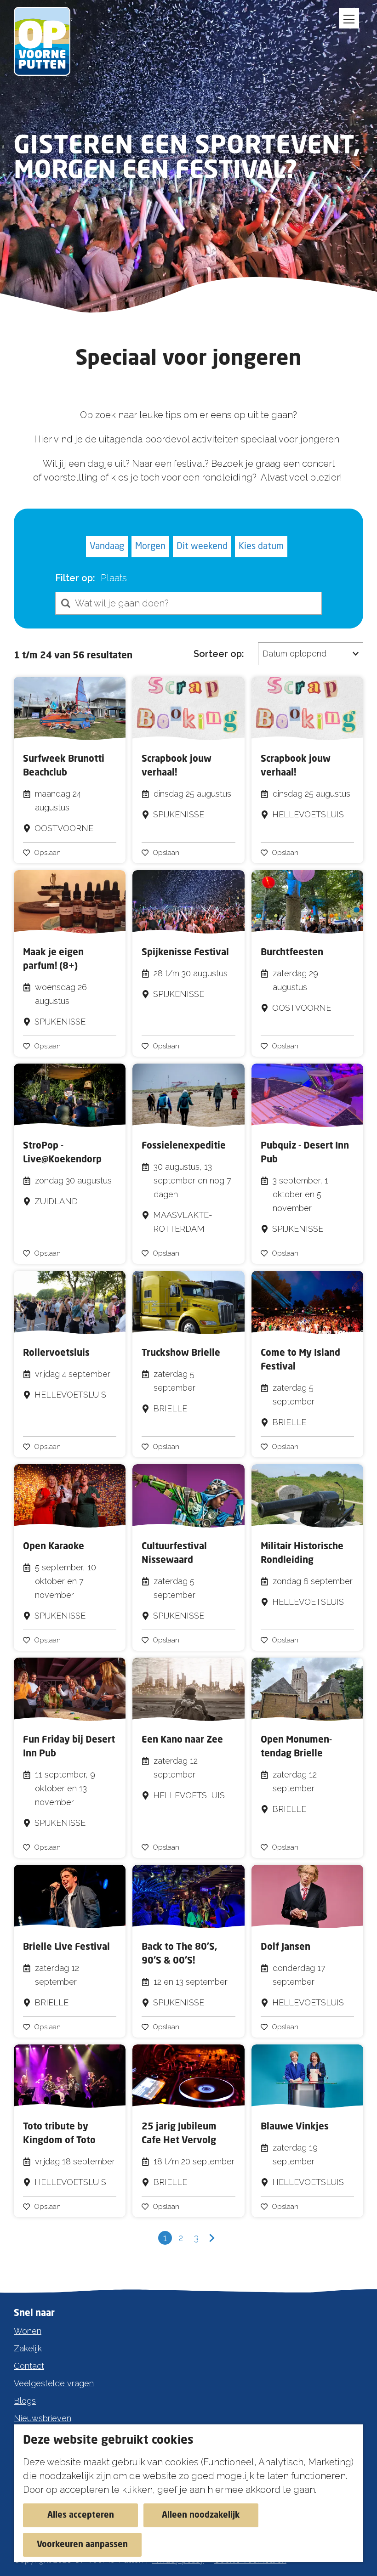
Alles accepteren (81, 2515)
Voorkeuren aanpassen (82, 2545)
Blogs (25, 2401)
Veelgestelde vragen (54, 2383)
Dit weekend (202, 547)
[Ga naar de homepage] (47, 41)
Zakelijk (28, 2348)
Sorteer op (219, 654)
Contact (29, 2366)
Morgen (150, 547)
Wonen (28, 2331)
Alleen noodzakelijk (201, 2515)
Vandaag (107, 547)
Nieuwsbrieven (43, 2418)
